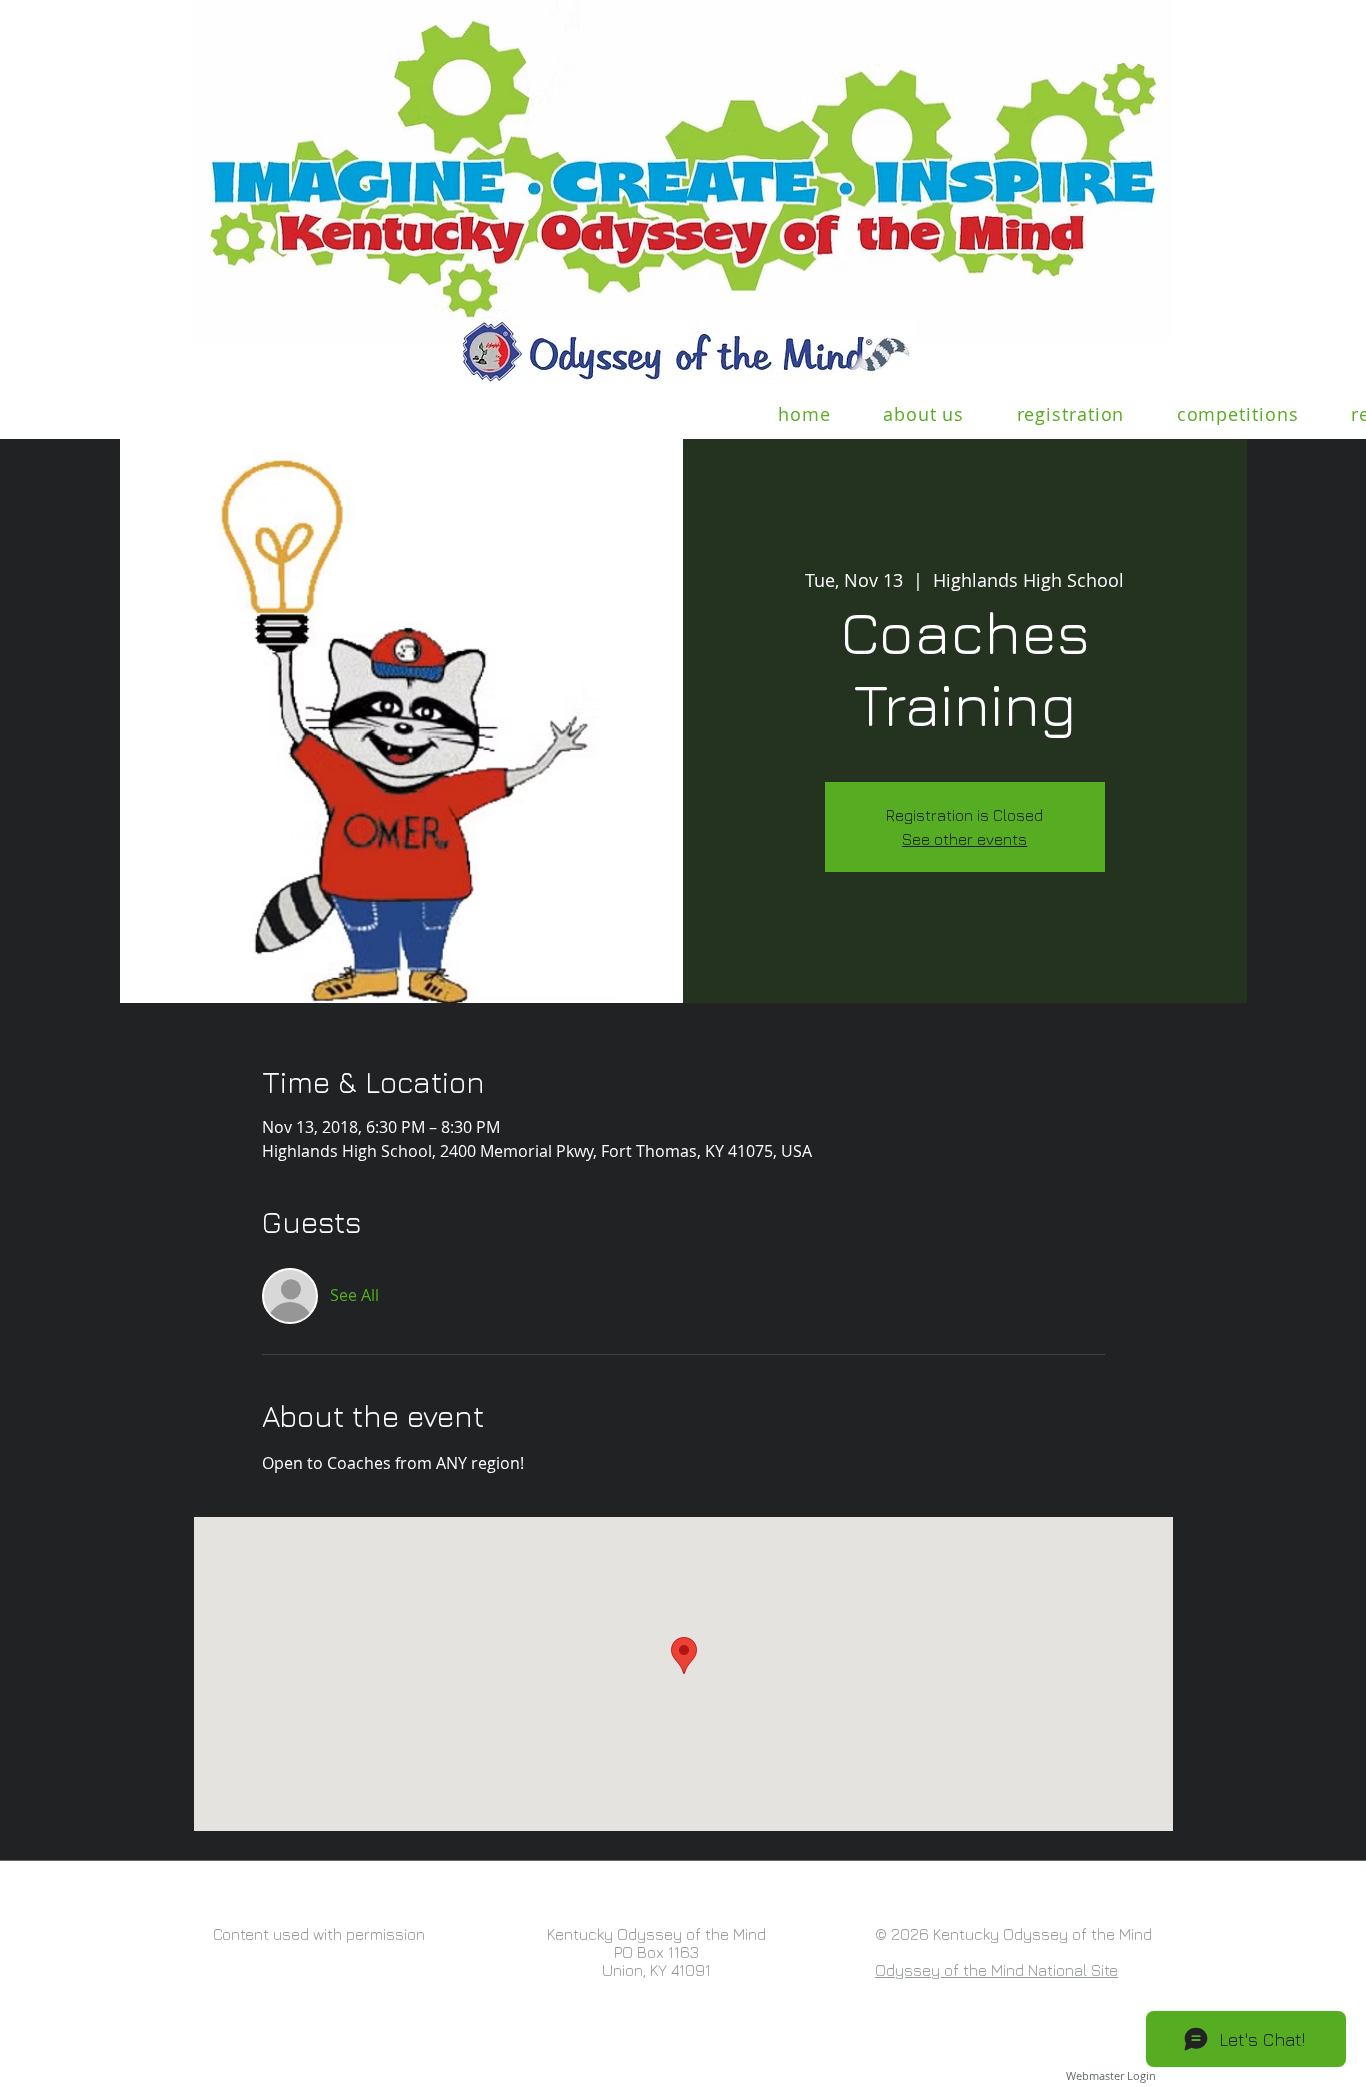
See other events (964, 839)
